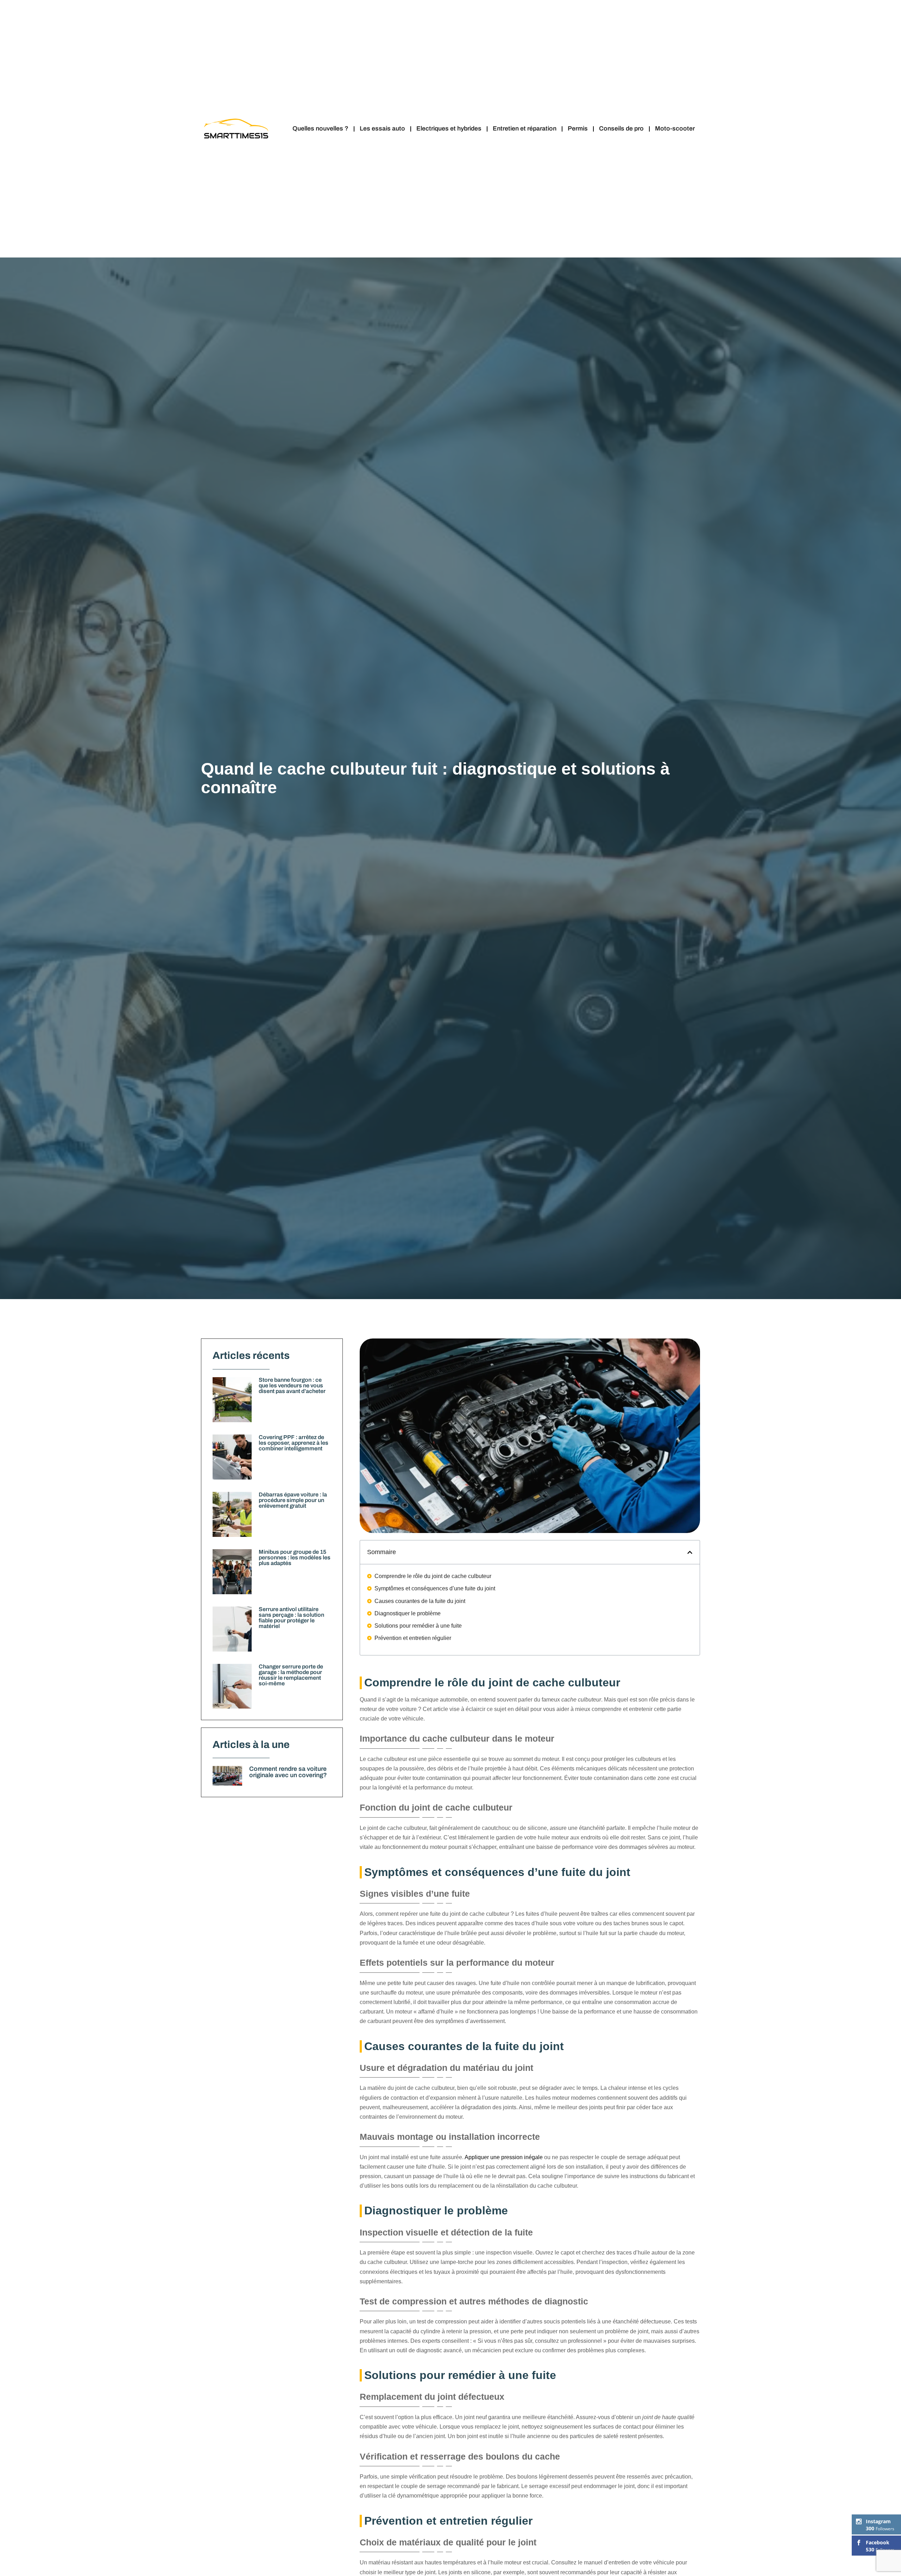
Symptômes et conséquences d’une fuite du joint (435, 1588)
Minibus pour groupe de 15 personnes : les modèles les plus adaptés (295, 1557)
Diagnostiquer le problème (408, 1613)
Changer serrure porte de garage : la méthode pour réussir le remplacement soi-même (291, 1675)
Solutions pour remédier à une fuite (418, 1626)
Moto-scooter (675, 129)
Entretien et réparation (525, 129)
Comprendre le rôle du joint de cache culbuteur (433, 1576)
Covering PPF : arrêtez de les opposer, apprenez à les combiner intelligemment (294, 1443)
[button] (690, 1552)
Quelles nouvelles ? (320, 129)
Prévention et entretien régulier (413, 1638)
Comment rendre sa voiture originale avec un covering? (288, 1772)
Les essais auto (382, 129)
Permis (578, 129)
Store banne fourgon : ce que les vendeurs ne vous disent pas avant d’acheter (292, 1385)
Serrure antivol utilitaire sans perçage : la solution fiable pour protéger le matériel (291, 1618)
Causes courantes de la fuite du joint (420, 1601)
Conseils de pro (621, 129)
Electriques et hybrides (449, 129)
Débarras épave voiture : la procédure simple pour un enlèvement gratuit (293, 1500)
